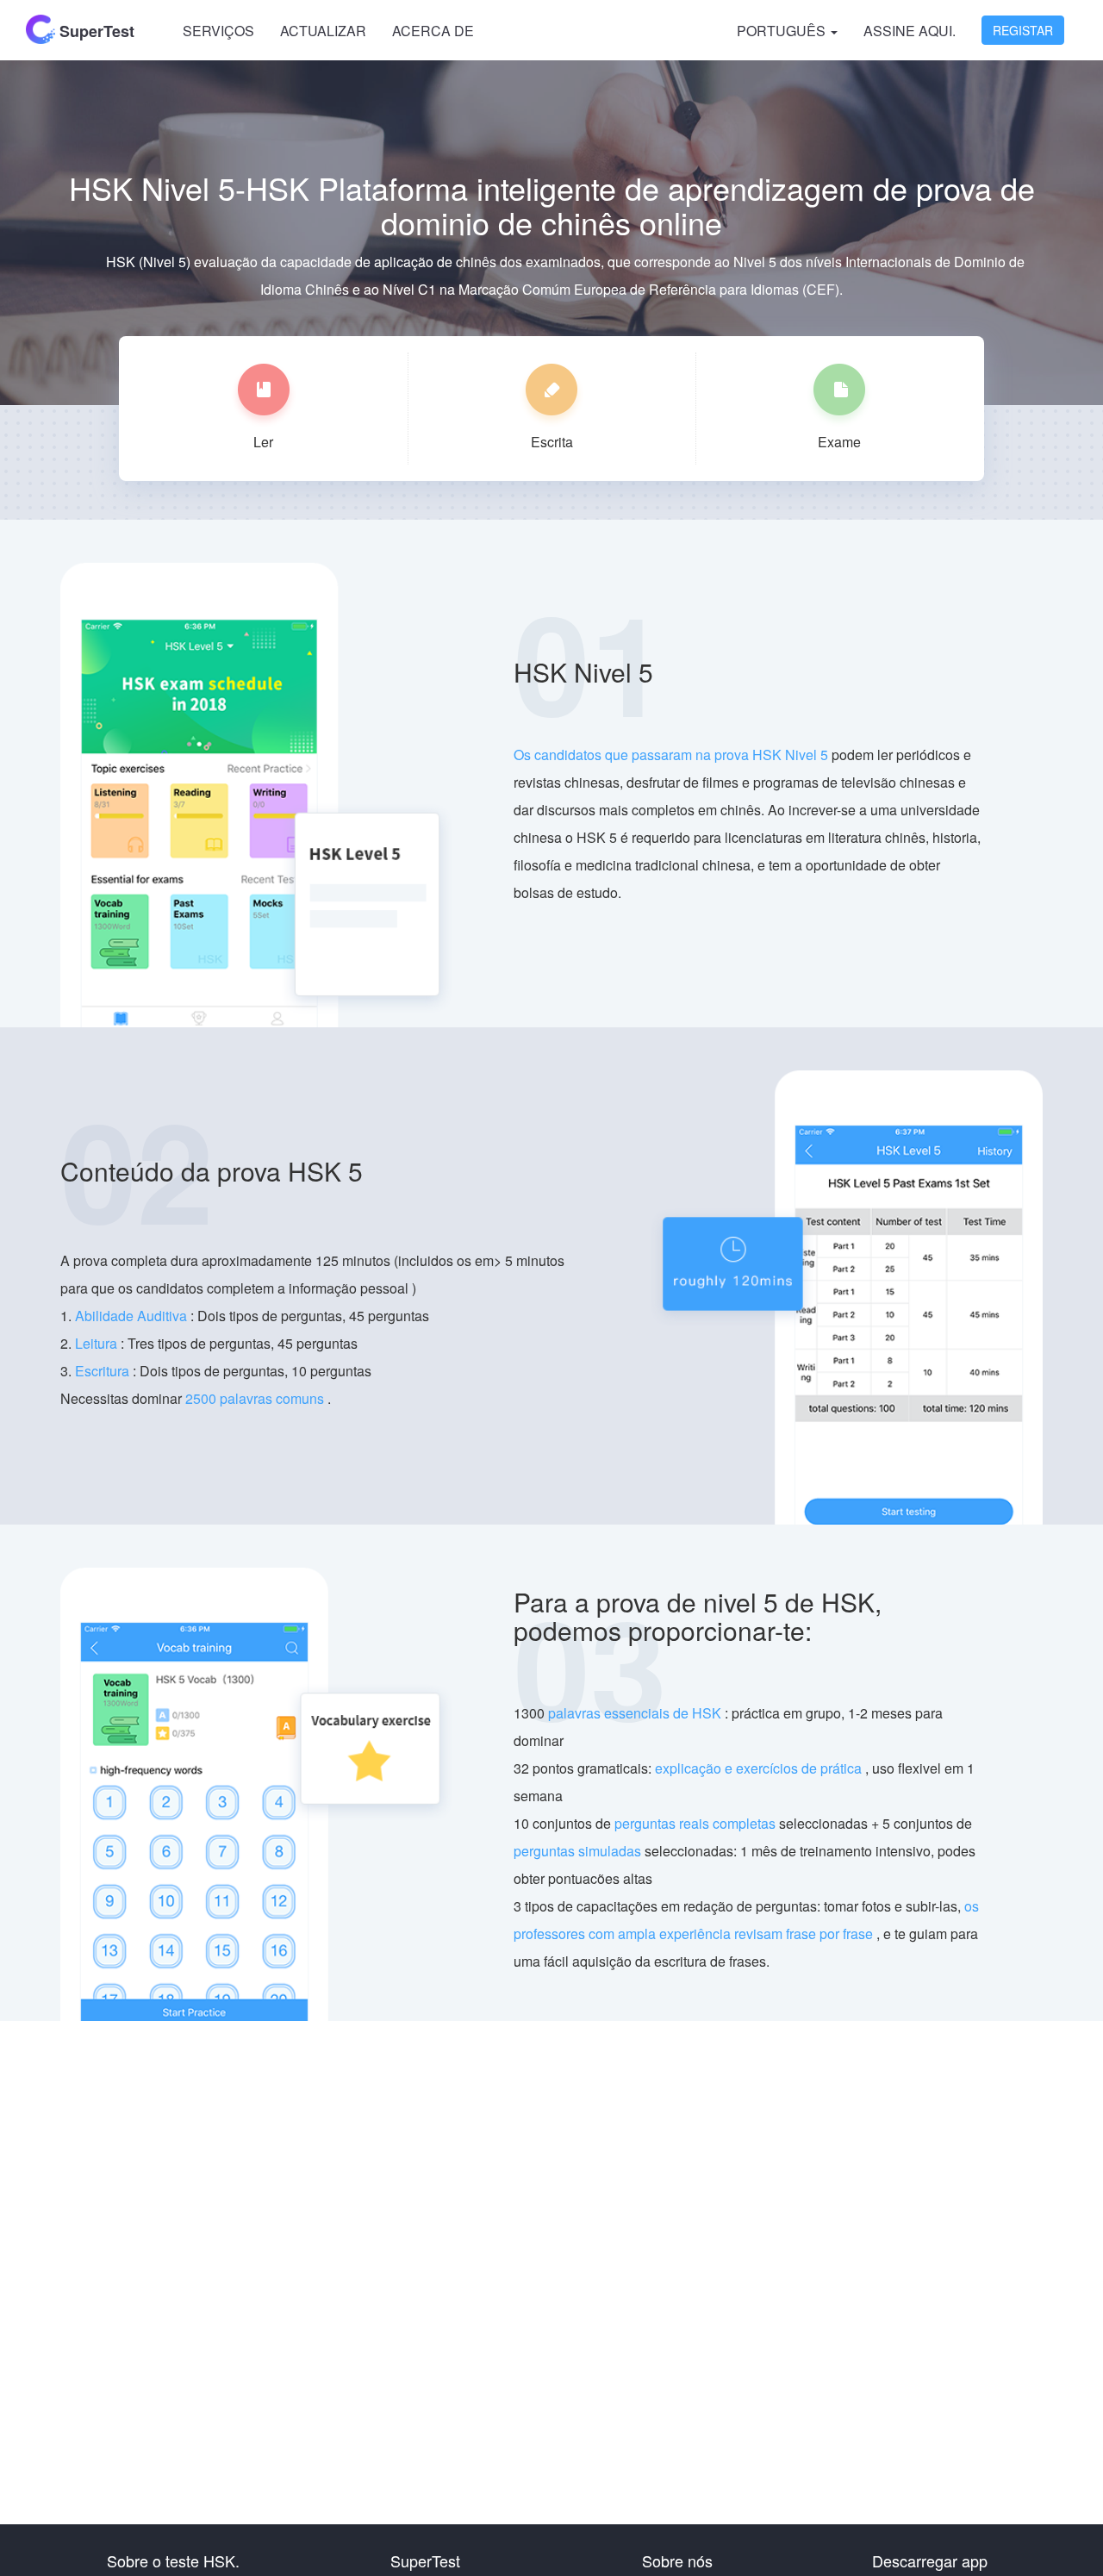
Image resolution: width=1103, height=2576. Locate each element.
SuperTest (95, 31)
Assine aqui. (910, 31)
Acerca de (433, 31)
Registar (1023, 30)
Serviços (218, 31)
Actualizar (323, 31)
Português (783, 31)
